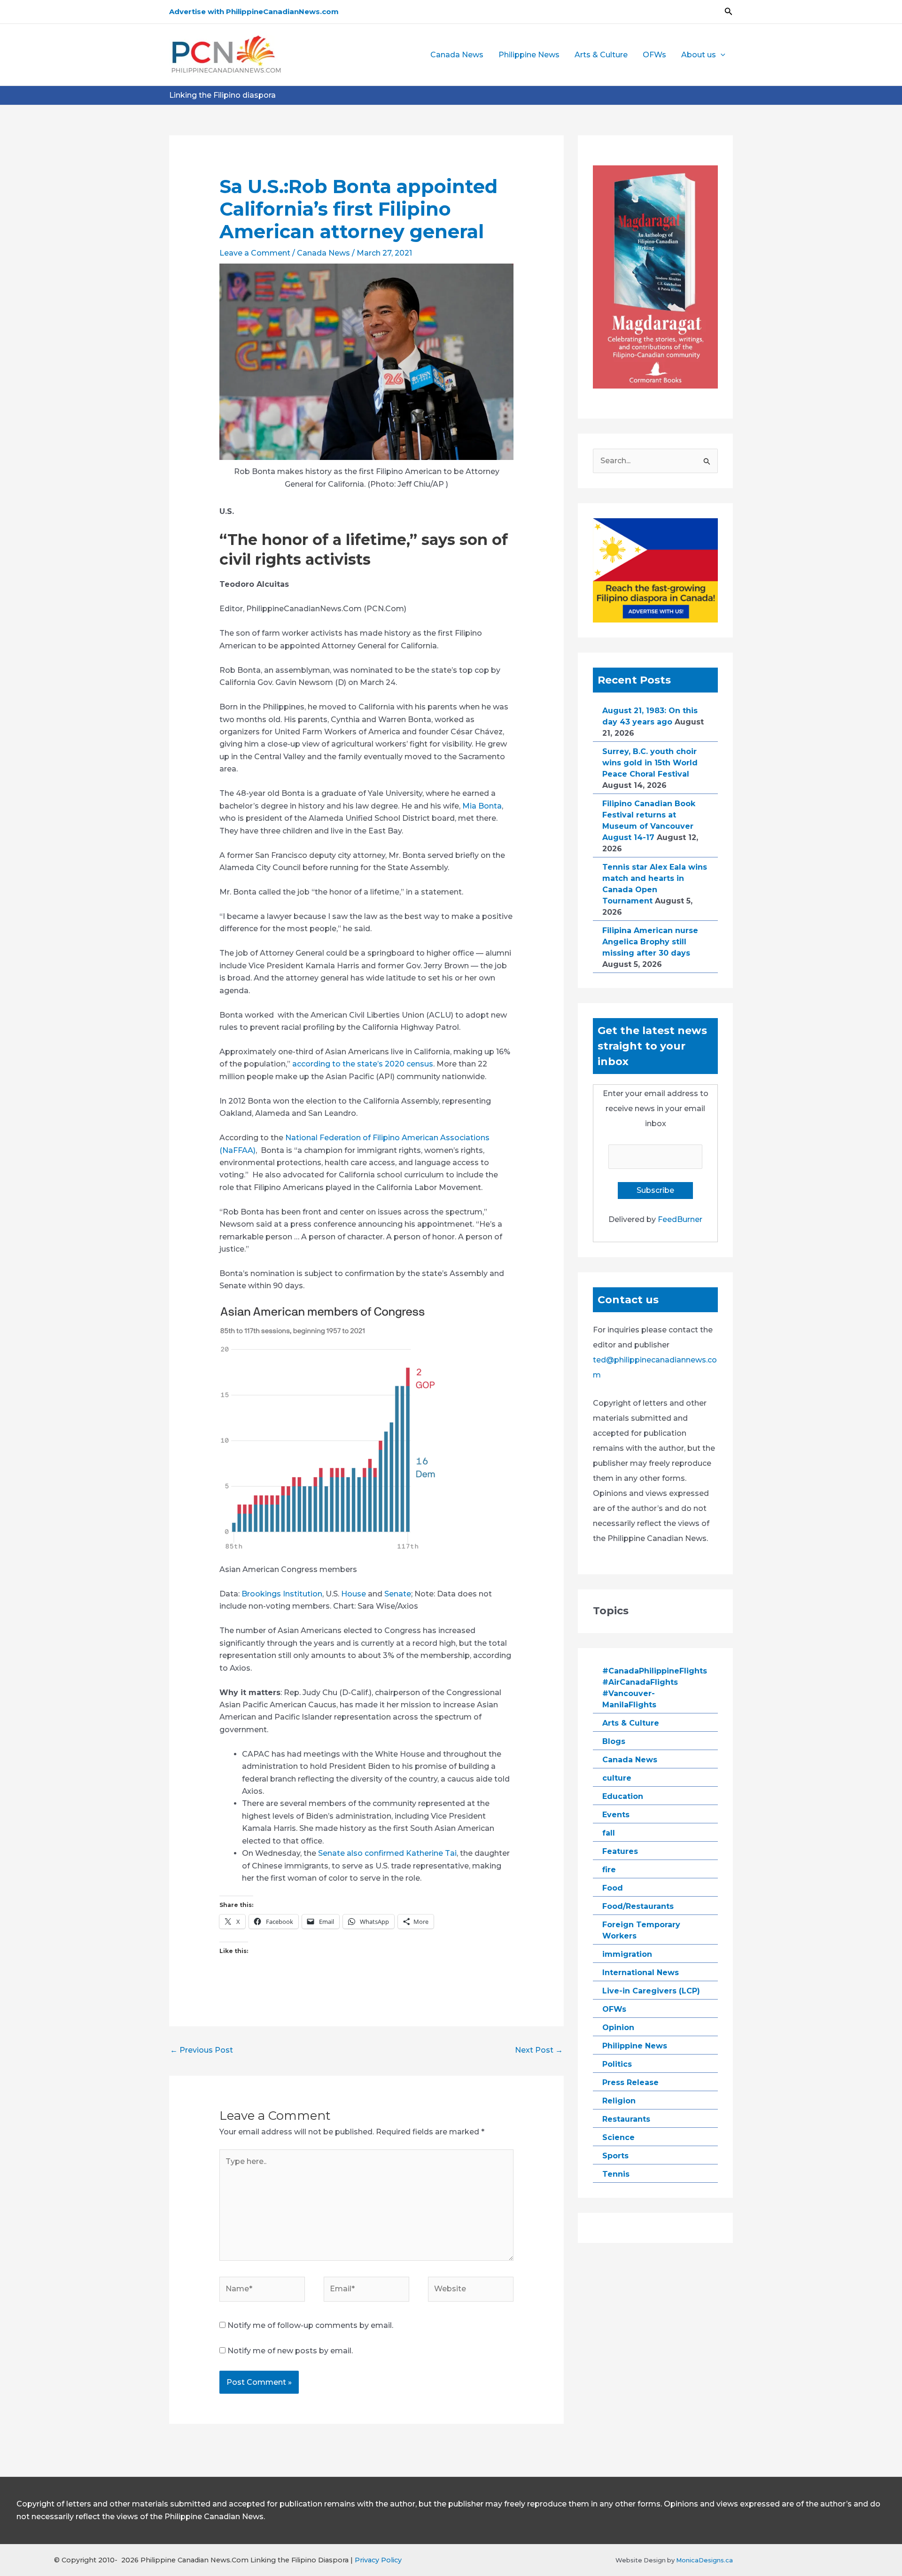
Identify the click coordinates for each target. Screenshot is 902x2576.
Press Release (630, 2082)
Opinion (618, 2027)
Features (620, 1851)
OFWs (654, 55)
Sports (615, 2156)
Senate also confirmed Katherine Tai (387, 1853)
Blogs (614, 1741)
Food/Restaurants (638, 1906)
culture (617, 1778)
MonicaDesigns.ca (704, 2560)
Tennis (616, 2174)
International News (641, 1973)
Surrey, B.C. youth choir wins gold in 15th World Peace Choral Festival (650, 763)
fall (609, 1833)
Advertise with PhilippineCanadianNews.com (254, 12)
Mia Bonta (482, 806)
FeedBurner (680, 1219)
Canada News (457, 55)
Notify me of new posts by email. (290, 2351)
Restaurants (626, 2119)
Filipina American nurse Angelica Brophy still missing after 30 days (650, 942)
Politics (617, 2064)
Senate (398, 1594)
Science (618, 2137)
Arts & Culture (601, 55)
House (354, 1594)
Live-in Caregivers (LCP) (651, 1991)
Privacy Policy (378, 2560)
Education (623, 1796)
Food (613, 1888)
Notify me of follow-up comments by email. (310, 2325)
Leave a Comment (255, 253)
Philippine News (529, 55)
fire (609, 1870)
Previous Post (202, 2050)
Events (616, 1815)
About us (699, 55)
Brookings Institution (282, 1594)
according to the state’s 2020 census (363, 1064)
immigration (627, 1954)
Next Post (539, 2050)
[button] (729, 12)
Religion (619, 2101)
